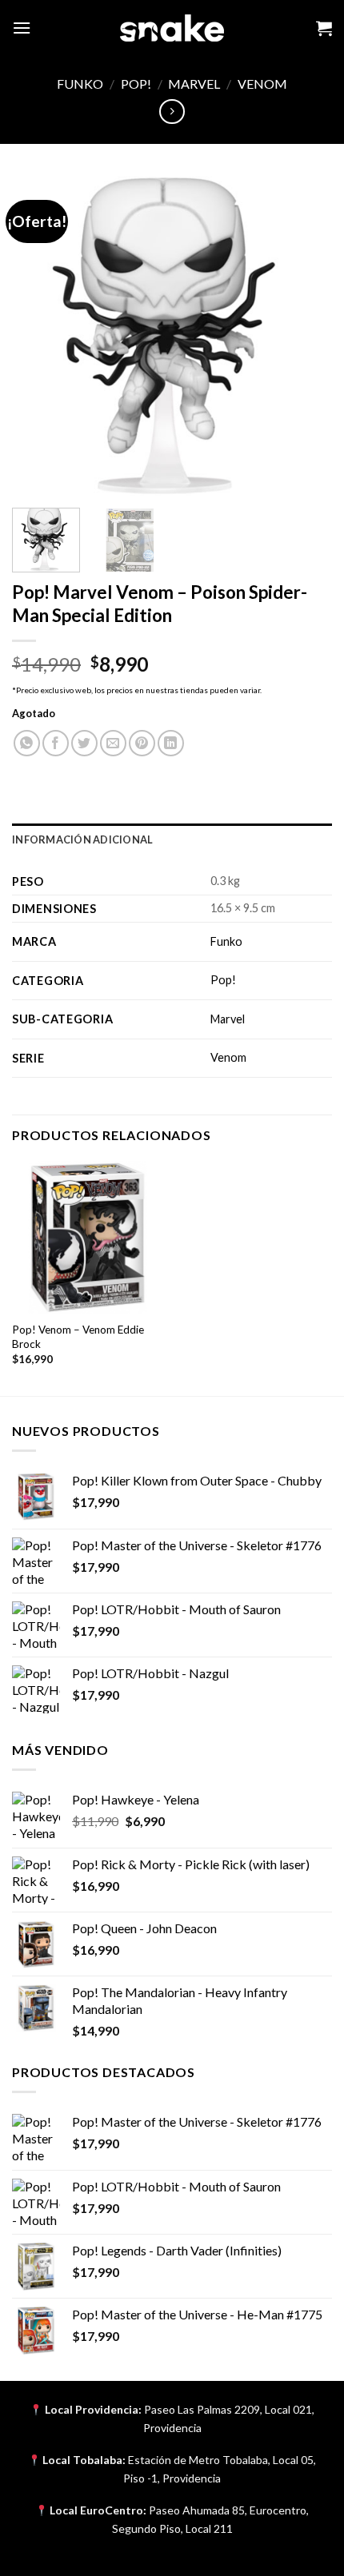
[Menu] (22, 28)
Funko (80, 84)
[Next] (306, 336)
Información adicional (82, 839)
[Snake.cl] (172, 28)
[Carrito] (324, 28)
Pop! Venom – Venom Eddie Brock (78, 1337)
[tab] (172, 839)
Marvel (194, 84)
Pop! (136, 84)
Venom (262, 84)
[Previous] (38, 336)
